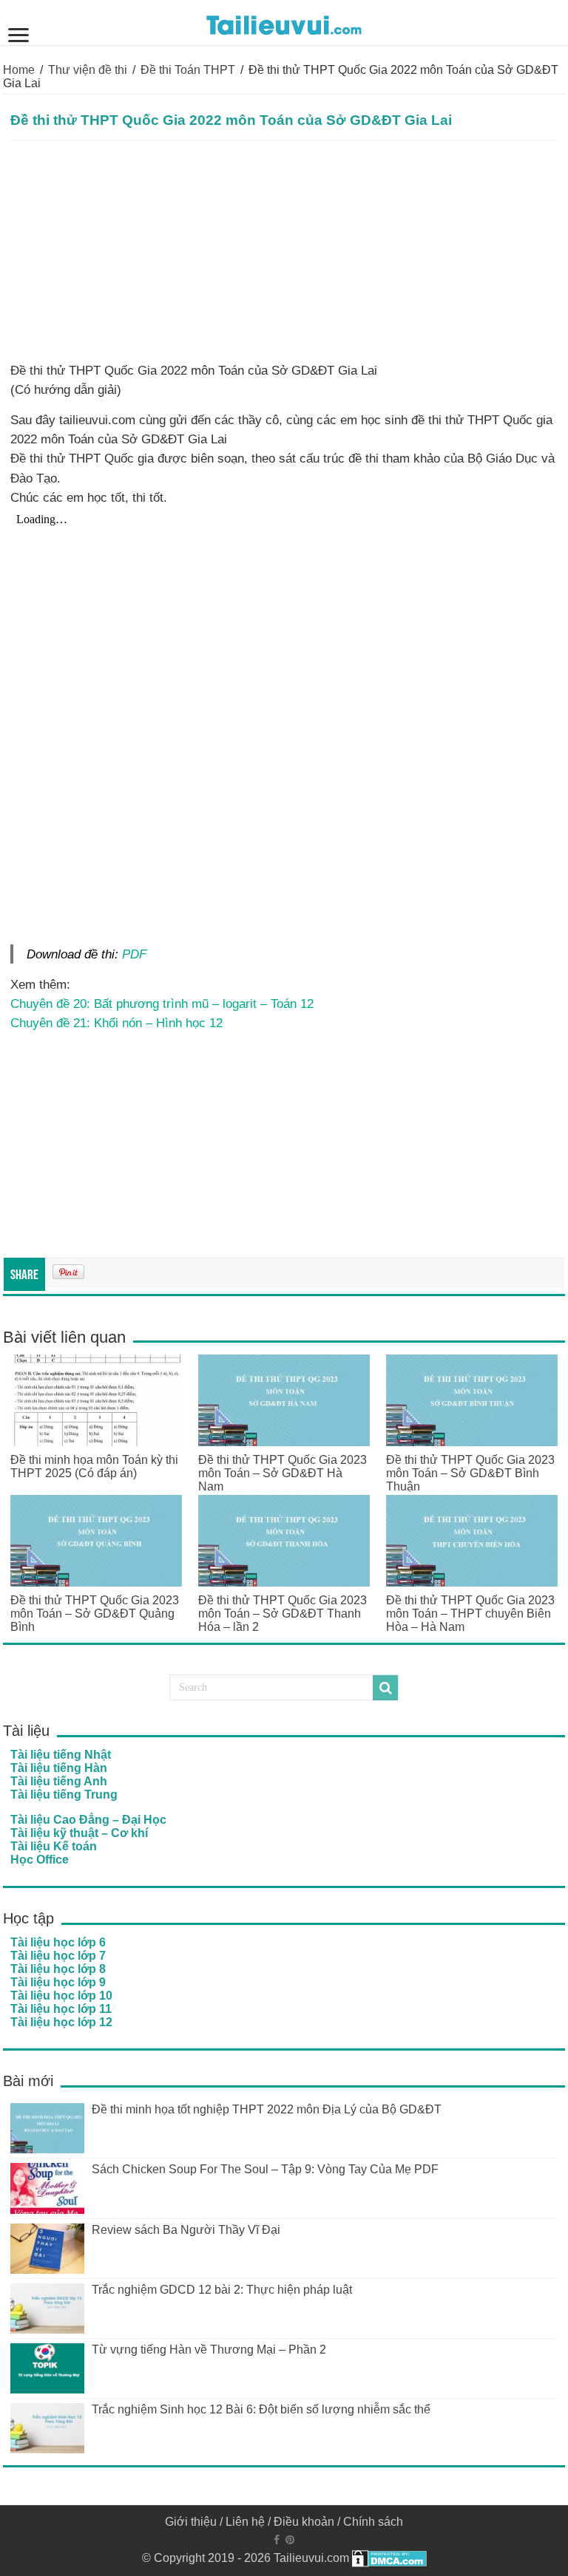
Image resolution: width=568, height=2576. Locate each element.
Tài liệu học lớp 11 (61, 2009)
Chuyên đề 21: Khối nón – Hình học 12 (116, 1023)
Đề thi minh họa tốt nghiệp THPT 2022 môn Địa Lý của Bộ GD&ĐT (267, 2109)
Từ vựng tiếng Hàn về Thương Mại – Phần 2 (209, 2350)
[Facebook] (277, 2540)
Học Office (40, 1860)
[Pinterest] (290, 2540)
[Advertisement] (284, 251)
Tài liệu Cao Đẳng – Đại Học (88, 1820)
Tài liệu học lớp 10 (61, 1996)
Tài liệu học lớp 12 (61, 2022)
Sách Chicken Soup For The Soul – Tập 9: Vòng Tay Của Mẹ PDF (265, 2169)
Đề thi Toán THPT (188, 70)
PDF (134, 954)
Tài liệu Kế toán (54, 1846)
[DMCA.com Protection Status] (389, 2558)
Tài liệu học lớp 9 (58, 1982)
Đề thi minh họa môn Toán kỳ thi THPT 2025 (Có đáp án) (94, 1466)
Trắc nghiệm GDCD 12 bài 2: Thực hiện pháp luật (222, 2290)
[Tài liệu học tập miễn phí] (284, 22)
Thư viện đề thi (88, 70)
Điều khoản (304, 2522)
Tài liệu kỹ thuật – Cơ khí (79, 1833)
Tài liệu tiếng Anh (59, 1781)
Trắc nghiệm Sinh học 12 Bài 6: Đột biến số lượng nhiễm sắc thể (261, 2409)
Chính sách (373, 2522)
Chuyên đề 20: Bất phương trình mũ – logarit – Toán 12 (162, 1004)
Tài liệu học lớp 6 (58, 1942)
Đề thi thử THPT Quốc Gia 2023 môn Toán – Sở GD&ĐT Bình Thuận (470, 1473)
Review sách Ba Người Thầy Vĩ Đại (186, 2230)
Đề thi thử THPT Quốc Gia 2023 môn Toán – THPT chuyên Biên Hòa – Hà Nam (470, 1614)
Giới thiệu (191, 2522)
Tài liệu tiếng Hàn (59, 1768)
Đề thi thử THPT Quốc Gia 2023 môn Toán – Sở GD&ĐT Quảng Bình (95, 1614)
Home (19, 70)
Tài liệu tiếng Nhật (61, 1755)
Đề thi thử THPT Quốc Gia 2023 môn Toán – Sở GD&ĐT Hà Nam (283, 1473)
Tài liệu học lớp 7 (58, 1956)
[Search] (385, 1688)
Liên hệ (245, 2522)
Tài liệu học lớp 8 (58, 1969)
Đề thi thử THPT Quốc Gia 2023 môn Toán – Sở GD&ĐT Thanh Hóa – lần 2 (283, 1614)
